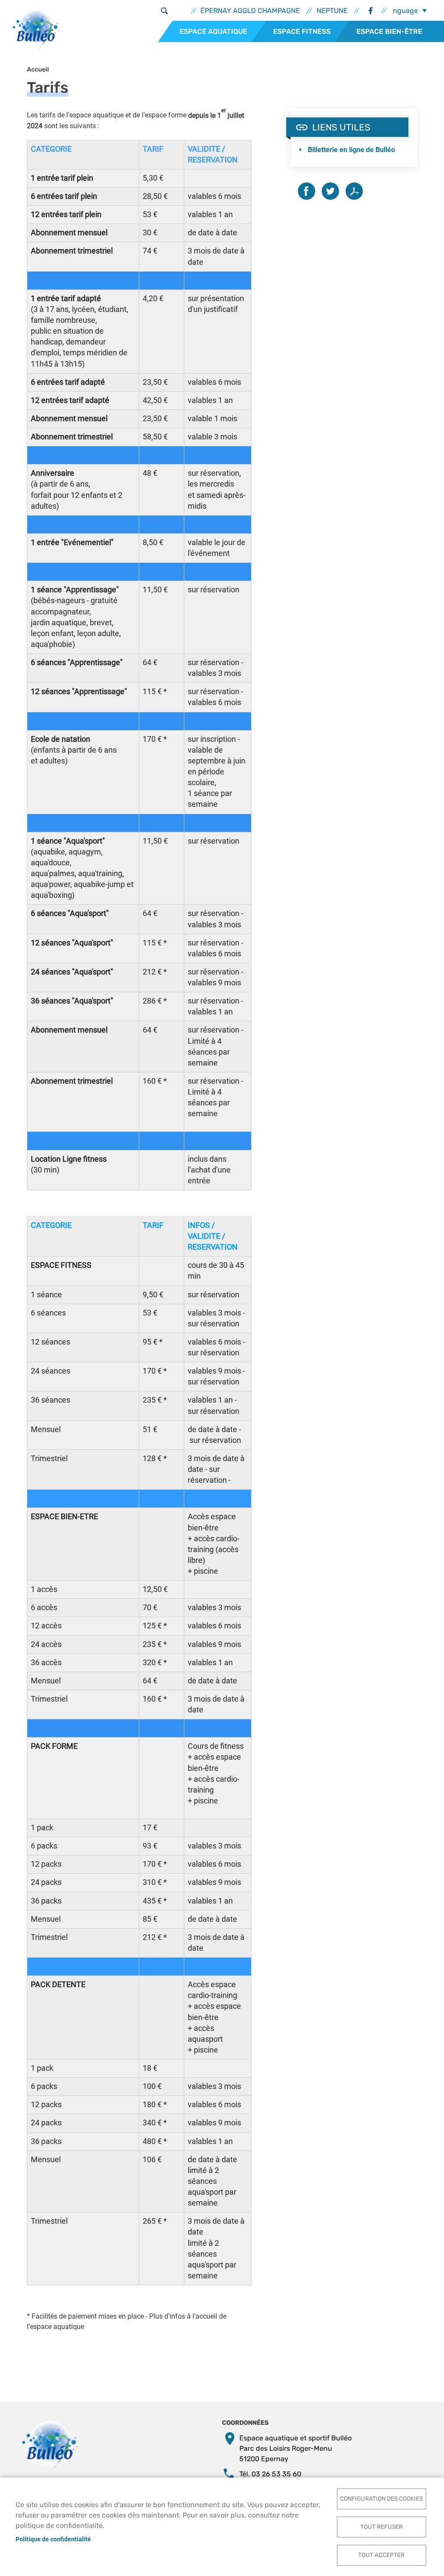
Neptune (332, 11)
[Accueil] (36, 32)
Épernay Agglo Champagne (250, 11)
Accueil (38, 70)
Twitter (330, 191)
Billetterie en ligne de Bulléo (351, 150)
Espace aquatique (213, 31)
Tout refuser (382, 2527)
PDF (354, 191)
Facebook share (307, 191)
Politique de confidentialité (53, 2539)
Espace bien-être (389, 31)
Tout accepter (381, 2555)
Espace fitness (302, 31)
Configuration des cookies (381, 2498)
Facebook (370, 11)
